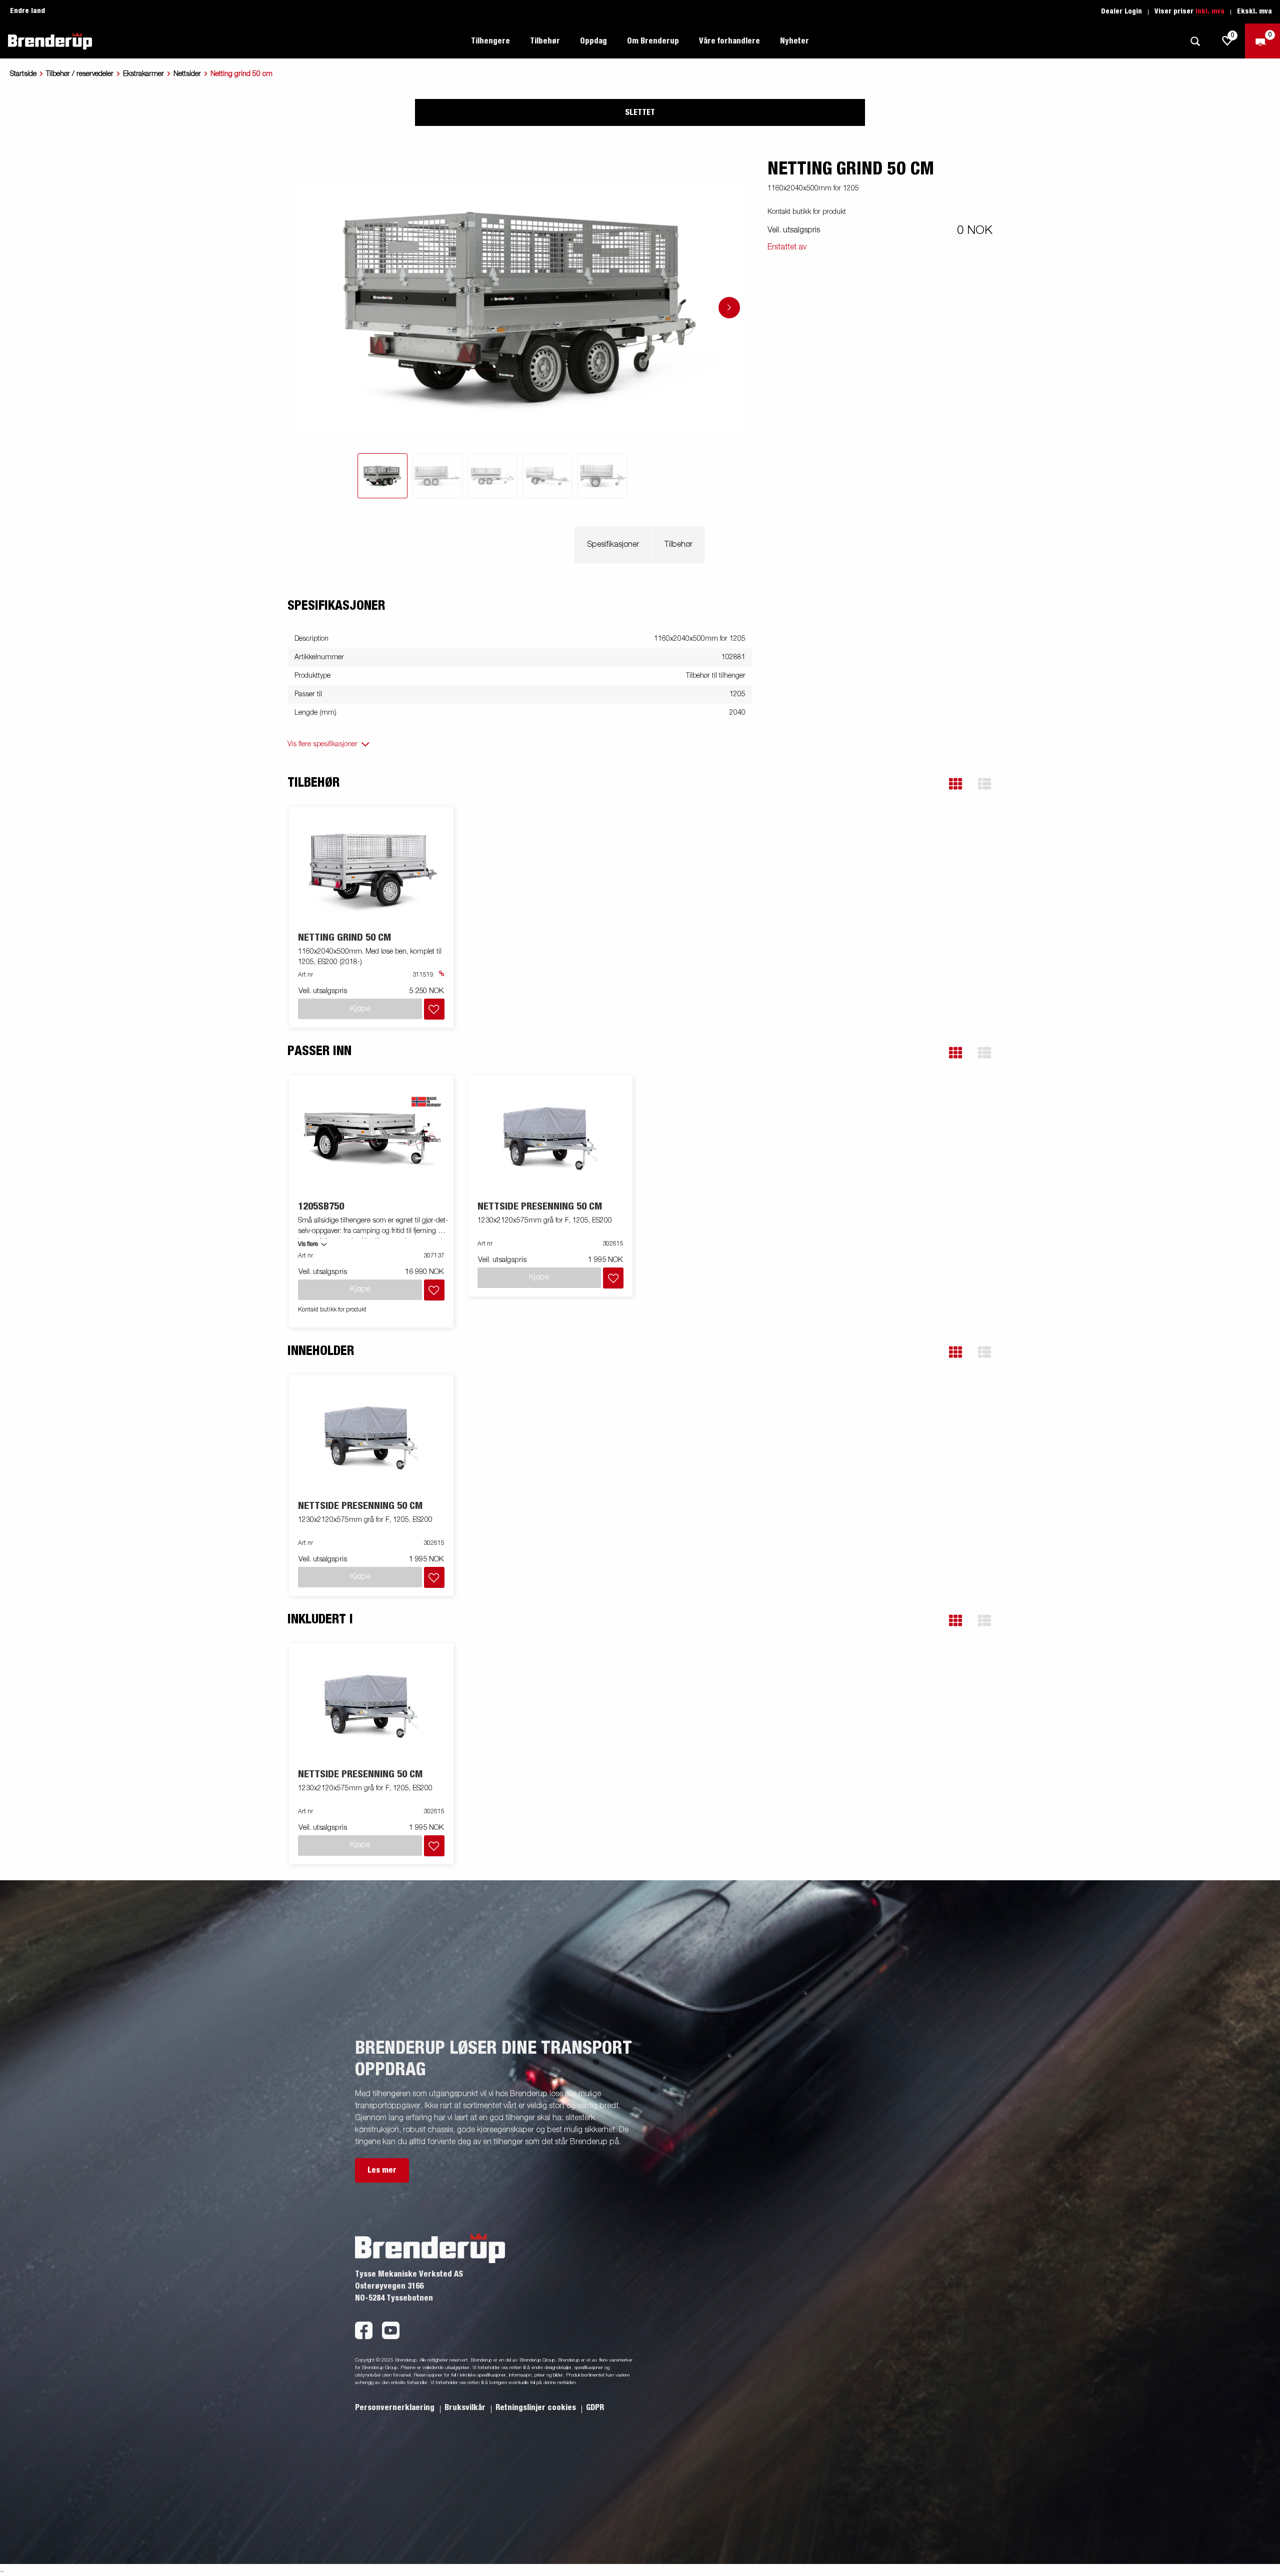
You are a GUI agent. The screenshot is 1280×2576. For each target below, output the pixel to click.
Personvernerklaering (396, 2408)
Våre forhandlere (729, 41)
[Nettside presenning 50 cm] (550, 1138)
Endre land (27, 11)
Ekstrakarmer (143, 74)
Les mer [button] (382, 2170)
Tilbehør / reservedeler (80, 74)
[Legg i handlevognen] (434, 1009)
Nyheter (794, 41)
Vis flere (308, 1245)
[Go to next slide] (729, 308)
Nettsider (187, 74)
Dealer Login (1121, 11)
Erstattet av (787, 247)
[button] (955, 784)
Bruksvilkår (466, 2408)
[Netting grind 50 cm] (371, 870)
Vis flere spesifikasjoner (322, 744)
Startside (23, 74)
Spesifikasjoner (613, 545)
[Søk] (1195, 41)
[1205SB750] (371, 1138)
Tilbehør (678, 545)
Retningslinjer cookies (537, 2408)
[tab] (382, 476)
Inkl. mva (1210, 11)
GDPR (595, 2408)
